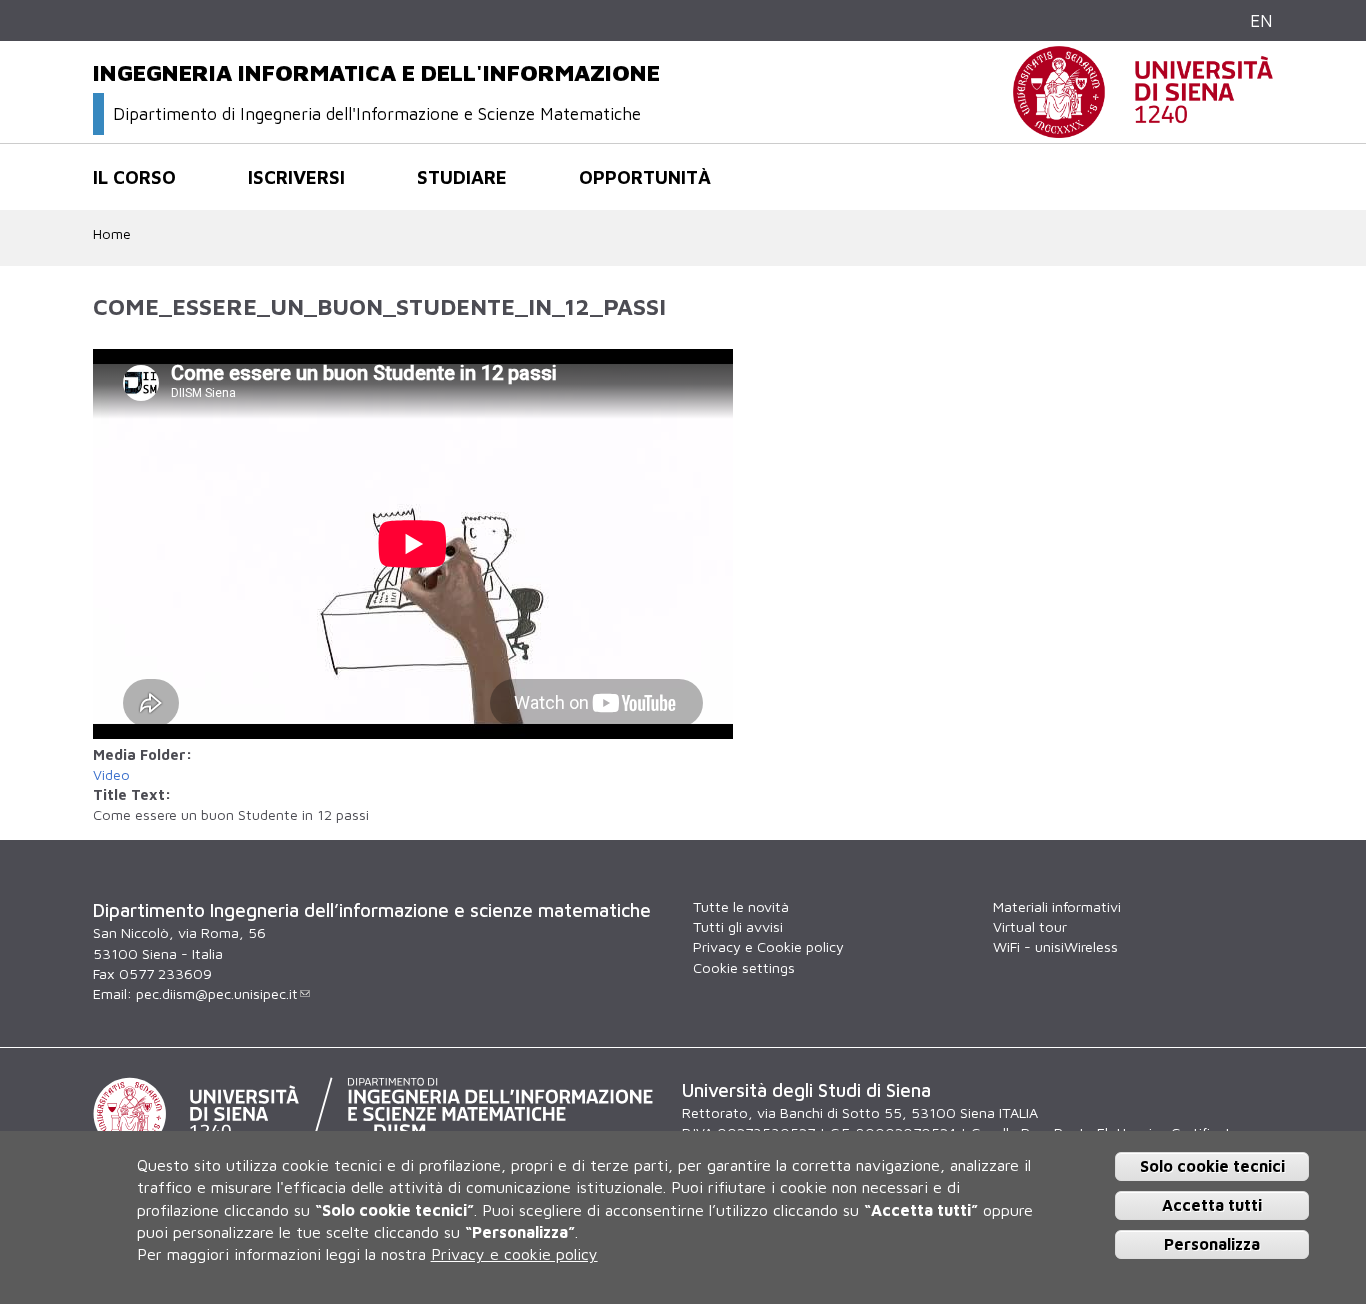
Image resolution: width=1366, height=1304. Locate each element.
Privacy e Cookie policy (768, 946)
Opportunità (645, 177)
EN (1261, 20)
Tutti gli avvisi (738, 926)
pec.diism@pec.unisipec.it (217, 993)
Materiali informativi (1057, 906)
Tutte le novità (741, 906)
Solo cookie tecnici (1212, 1166)
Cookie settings (744, 967)
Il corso (134, 177)
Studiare (462, 177)
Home (112, 233)
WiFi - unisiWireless (1055, 946)
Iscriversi (296, 177)
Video (111, 774)
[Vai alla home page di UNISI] (1143, 127)
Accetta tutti (1212, 1205)
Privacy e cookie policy (514, 1254)
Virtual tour (1030, 926)
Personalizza (1212, 1243)
